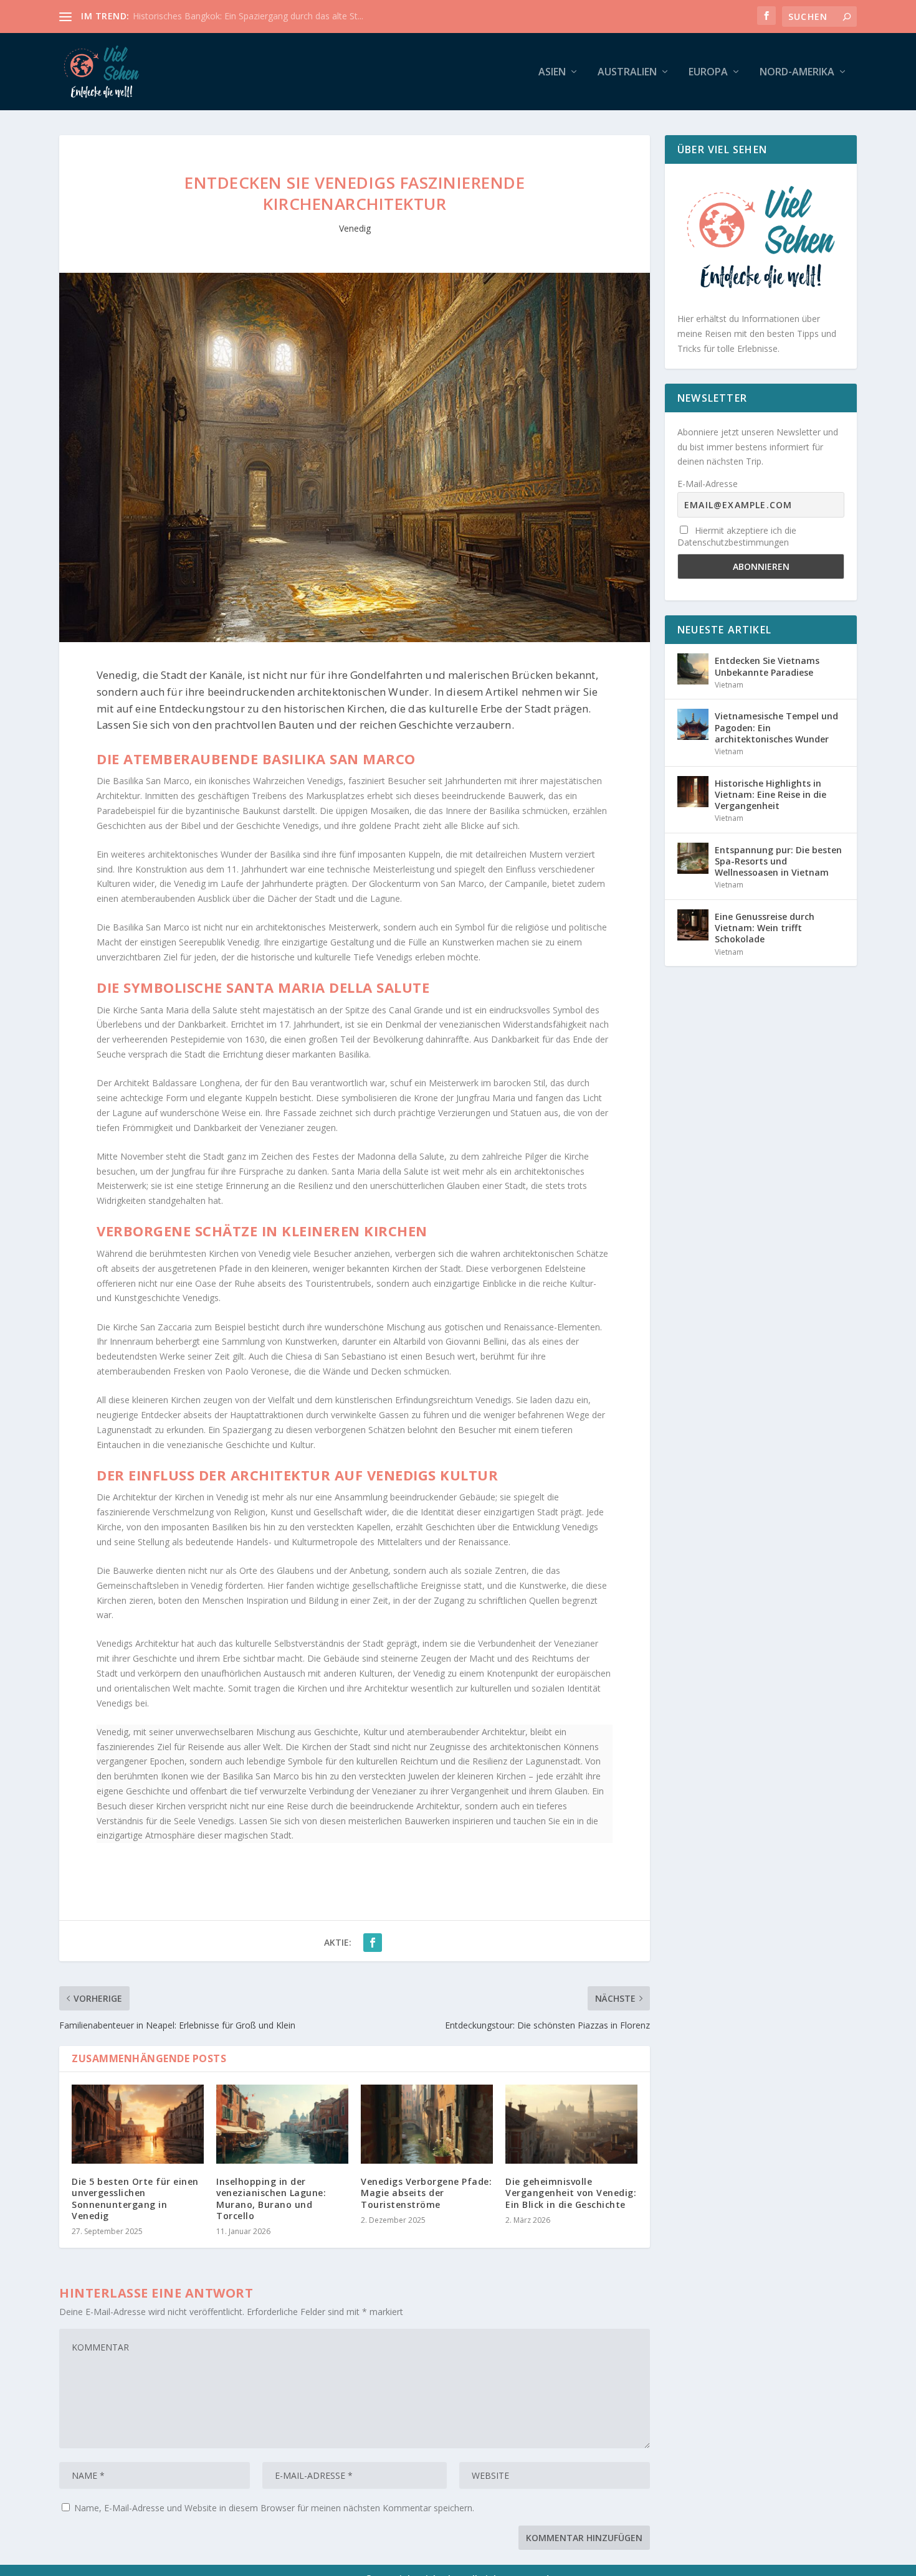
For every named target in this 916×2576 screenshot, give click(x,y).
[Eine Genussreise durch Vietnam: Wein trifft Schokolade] (693, 925)
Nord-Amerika (797, 73)
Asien (552, 73)
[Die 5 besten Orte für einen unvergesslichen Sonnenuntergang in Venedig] (138, 2124)
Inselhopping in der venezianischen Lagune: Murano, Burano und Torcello (271, 2199)
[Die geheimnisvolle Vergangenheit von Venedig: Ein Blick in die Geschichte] (571, 2124)
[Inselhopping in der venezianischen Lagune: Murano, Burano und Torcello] (282, 2124)
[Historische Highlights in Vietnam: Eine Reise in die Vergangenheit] (693, 792)
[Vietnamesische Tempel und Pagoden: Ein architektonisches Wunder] (693, 724)
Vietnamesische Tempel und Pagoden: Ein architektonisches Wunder (776, 727)
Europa (708, 73)
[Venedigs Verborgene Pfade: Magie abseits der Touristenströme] (427, 2124)
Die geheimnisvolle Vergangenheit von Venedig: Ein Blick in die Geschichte (571, 2193)
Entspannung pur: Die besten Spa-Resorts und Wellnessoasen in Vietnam (778, 861)
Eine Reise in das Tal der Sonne (196, 16)
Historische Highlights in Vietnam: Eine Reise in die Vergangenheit (770, 794)
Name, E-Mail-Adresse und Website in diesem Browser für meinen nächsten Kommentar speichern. (274, 2508)
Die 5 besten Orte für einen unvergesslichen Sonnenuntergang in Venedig (135, 2199)
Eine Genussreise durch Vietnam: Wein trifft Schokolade (765, 928)
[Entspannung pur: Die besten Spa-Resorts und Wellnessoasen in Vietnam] (693, 858)
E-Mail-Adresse (708, 484)
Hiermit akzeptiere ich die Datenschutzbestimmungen (737, 536)
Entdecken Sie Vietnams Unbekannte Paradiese (767, 666)
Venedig (355, 228)
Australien (627, 73)
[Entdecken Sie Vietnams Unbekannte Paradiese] (693, 669)
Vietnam (729, 685)
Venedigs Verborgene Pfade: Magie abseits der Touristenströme (426, 2193)
